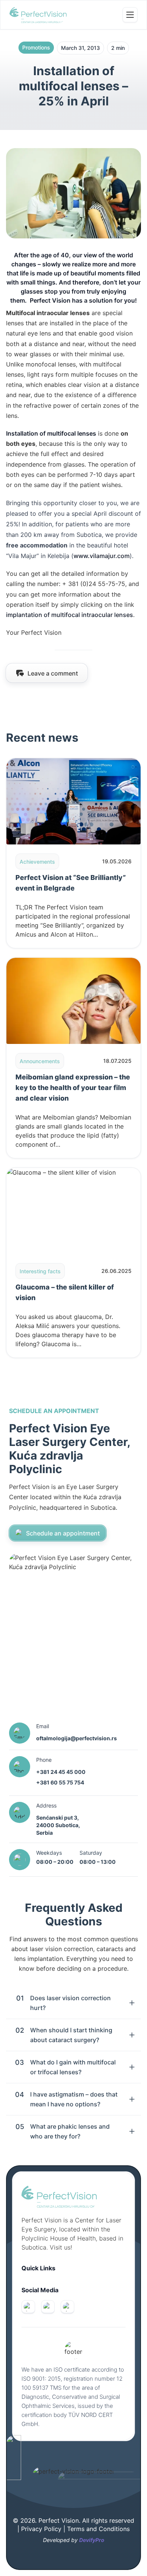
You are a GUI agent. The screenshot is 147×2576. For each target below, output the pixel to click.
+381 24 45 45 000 (61, 1772)
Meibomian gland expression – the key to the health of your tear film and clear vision (73, 1088)
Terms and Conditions (98, 2529)
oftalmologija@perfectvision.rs (77, 1738)
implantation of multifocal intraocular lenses (70, 615)
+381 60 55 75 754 (60, 1782)
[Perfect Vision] (38, 15)
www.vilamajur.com (102, 556)
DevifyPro (92, 2540)
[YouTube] (67, 2307)
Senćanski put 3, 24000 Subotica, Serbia (58, 1825)
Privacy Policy (42, 2529)
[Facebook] (28, 2307)
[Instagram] (48, 2307)
